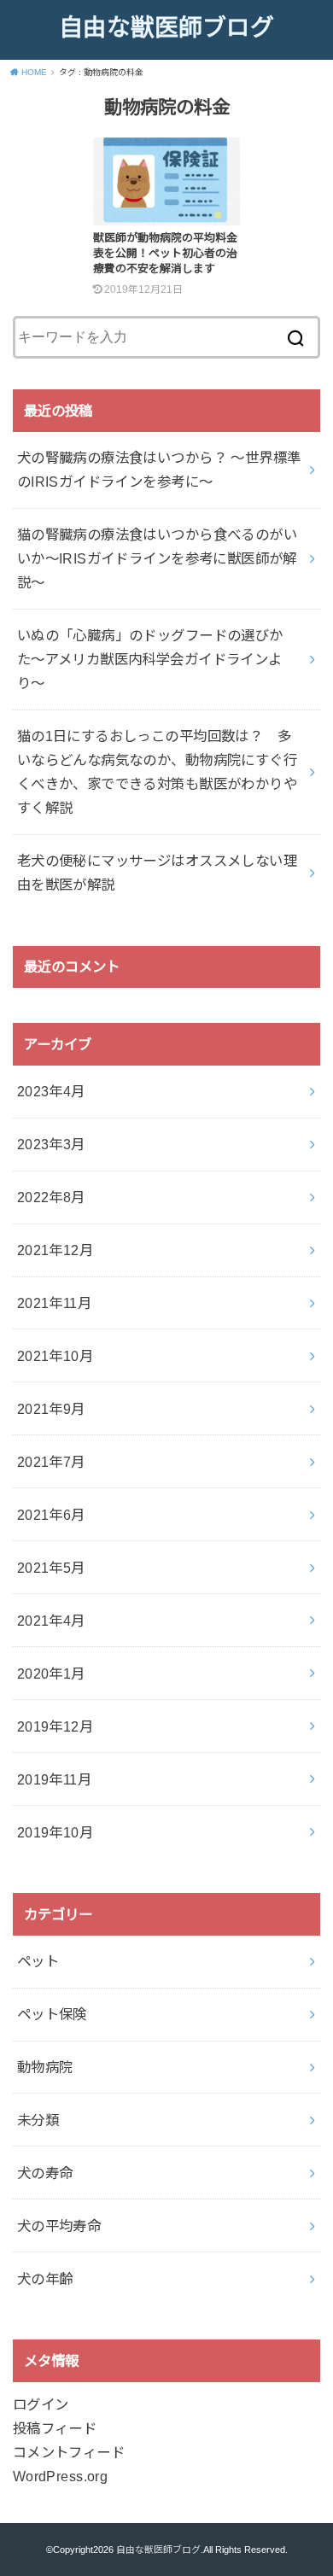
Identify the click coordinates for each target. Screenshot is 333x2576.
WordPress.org (60, 2476)
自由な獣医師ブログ (166, 28)
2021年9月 (51, 1409)
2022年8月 (51, 1197)
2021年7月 (51, 1462)
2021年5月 (51, 1568)
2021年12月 (55, 1250)
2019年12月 (55, 1726)
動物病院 (45, 2067)
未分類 (38, 2120)
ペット (38, 1961)
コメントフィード (69, 2452)
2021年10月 (55, 1356)
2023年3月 (51, 1144)
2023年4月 (51, 1091)
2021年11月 (54, 1303)
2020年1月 (51, 1674)
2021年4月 (51, 1621)
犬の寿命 (45, 2173)
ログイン (41, 2404)
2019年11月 (54, 1779)
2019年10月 (55, 1832)
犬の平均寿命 (59, 2226)
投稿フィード (55, 2428)
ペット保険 (52, 2014)
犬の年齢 (45, 2279)
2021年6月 (51, 1515)
